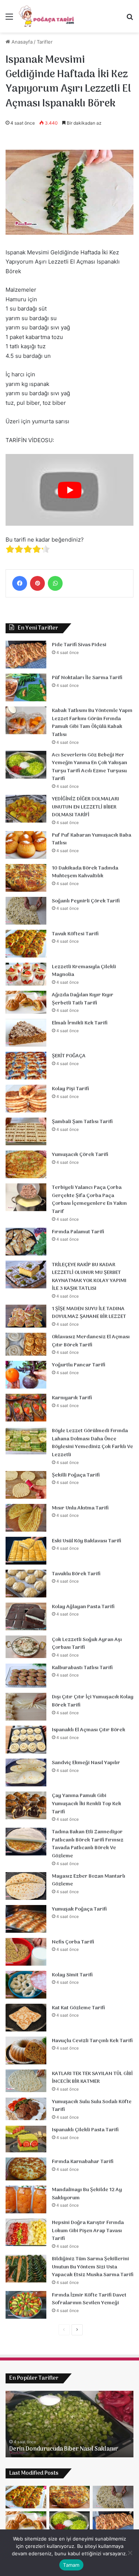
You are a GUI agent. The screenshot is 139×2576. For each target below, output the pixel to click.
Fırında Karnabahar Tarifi (83, 2162)
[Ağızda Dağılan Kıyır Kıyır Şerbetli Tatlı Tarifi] (26, 1002)
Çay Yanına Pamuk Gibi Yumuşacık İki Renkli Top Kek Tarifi (87, 1804)
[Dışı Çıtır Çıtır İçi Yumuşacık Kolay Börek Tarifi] (26, 1707)
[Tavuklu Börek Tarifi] (26, 1584)
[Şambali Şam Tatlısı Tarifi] (26, 1131)
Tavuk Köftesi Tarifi (75, 934)
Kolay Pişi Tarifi (70, 1089)
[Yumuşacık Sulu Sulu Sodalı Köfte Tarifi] (26, 2109)
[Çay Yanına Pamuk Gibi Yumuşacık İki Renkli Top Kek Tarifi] (26, 1805)
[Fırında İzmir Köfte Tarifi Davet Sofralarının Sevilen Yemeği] (26, 2305)
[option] (69, 2424)
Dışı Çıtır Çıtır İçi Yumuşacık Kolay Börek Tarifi (93, 1701)
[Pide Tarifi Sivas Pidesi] (26, 655)
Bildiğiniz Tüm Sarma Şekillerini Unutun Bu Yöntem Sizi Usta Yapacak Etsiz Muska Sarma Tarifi (93, 2267)
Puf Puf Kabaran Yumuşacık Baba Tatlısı (92, 839)
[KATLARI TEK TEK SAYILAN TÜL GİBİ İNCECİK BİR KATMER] (26, 2081)
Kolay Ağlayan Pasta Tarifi (83, 1607)
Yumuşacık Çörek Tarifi (80, 1155)
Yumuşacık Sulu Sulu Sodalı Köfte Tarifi (92, 2106)
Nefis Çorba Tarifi (73, 1942)
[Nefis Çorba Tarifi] (26, 1952)
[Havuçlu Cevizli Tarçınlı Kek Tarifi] (26, 2050)
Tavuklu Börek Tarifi (76, 1574)
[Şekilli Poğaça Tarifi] (26, 1485)
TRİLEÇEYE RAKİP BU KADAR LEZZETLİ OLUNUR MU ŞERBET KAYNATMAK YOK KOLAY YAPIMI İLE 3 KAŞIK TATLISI (89, 1277)
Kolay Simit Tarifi (72, 1975)
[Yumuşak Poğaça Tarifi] (26, 1919)
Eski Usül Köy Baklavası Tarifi (87, 1541)
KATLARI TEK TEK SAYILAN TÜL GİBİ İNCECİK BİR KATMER (92, 2078)
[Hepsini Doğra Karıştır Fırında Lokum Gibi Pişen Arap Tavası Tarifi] (26, 2232)
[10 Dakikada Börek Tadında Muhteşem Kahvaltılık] (26, 878)
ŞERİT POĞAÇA (69, 1056)
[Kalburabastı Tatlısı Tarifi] (26, 1676)
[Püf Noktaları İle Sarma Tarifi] (26, 687)
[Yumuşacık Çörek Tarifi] (26, 1164)
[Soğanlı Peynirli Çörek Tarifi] (26, 911)
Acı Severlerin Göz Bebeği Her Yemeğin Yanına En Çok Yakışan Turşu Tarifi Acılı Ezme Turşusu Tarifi (90, 767)
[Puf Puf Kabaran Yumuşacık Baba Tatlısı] (26, 845)
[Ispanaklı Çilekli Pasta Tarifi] (26, 2139)
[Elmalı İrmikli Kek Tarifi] (26, 1033)
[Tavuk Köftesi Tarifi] (26, 944)
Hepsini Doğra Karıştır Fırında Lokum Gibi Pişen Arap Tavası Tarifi (88, 2231)
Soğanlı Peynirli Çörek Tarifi (86, 901)
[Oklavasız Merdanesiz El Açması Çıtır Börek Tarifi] (26, 1344)
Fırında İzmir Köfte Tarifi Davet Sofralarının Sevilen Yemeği (89, 2299)
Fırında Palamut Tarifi (78, 1232)
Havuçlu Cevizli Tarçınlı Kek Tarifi (92, 2041)
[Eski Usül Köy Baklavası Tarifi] (26, 1551)
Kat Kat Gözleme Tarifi (78, 2008)
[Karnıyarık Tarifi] (26, 1408)
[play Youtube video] (69, 490)
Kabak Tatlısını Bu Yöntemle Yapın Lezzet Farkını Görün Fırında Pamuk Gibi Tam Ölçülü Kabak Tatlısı (92, 723)
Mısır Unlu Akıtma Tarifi (80, 1508)
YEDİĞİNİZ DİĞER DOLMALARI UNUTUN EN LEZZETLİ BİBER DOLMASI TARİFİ (85, 807)
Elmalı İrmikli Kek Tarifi (80, 1023)
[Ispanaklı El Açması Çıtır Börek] (26, 1740)
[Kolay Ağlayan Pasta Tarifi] (26, 1616)
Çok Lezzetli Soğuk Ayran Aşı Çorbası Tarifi (87, 1644)
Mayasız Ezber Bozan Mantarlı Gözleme (89, 1880)
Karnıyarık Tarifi (72, 1398)
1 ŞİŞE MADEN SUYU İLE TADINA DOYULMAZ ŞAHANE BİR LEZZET (89, 1313)
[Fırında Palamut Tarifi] (26, 1242)
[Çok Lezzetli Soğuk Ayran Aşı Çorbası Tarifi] (26, 1647)
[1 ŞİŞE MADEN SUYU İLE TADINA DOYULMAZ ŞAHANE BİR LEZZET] (26, 1316)
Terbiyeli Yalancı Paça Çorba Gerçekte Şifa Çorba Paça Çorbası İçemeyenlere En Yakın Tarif (89, 1200)
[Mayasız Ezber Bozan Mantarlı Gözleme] (26, 1886)
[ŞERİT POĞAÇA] (26, 1066)
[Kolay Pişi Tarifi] (26, 1099)
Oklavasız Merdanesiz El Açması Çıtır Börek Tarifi (91, 1341)
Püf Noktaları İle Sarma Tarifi (87, 678)
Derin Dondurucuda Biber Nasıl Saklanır (64, 2449)
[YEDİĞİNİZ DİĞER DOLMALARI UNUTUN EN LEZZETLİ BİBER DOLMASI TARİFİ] (26, 809)
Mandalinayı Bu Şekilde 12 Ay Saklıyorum (87, 2194)
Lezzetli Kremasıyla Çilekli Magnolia (84, 971)
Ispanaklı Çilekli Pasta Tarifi (85, 2130)
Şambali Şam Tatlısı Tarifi (82, 1122)
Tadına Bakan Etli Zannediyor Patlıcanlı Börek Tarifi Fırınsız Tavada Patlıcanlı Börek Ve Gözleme (88, 1844)
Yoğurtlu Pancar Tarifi (79, 1365)
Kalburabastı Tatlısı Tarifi (82, 1668)
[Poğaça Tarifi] (47, 16)
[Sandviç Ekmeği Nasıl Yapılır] (26, 1772)
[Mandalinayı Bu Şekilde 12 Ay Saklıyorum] (26, 2199)
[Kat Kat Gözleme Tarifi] (26, 2018)
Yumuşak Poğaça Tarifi (79, 1909)
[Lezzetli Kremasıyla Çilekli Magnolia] (26, 974)
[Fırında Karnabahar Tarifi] (26, 2169)
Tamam (71, 2565)
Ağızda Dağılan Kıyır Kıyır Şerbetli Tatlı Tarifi (83, 999)
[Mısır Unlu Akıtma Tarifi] (26, 1518)
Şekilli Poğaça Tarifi (76, 1475)
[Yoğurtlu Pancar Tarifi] (26, 1375)
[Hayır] (130, 2553)
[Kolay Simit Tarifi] (26, 1985)
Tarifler (45, 42)
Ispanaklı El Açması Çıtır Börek (89, 1730)
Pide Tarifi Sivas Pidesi (79, 645)
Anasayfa (21, 42)
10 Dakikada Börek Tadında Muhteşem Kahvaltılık (85, 872)
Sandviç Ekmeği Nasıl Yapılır (86, 1763)
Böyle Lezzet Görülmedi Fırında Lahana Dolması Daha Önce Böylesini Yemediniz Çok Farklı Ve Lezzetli (92, 1443)
